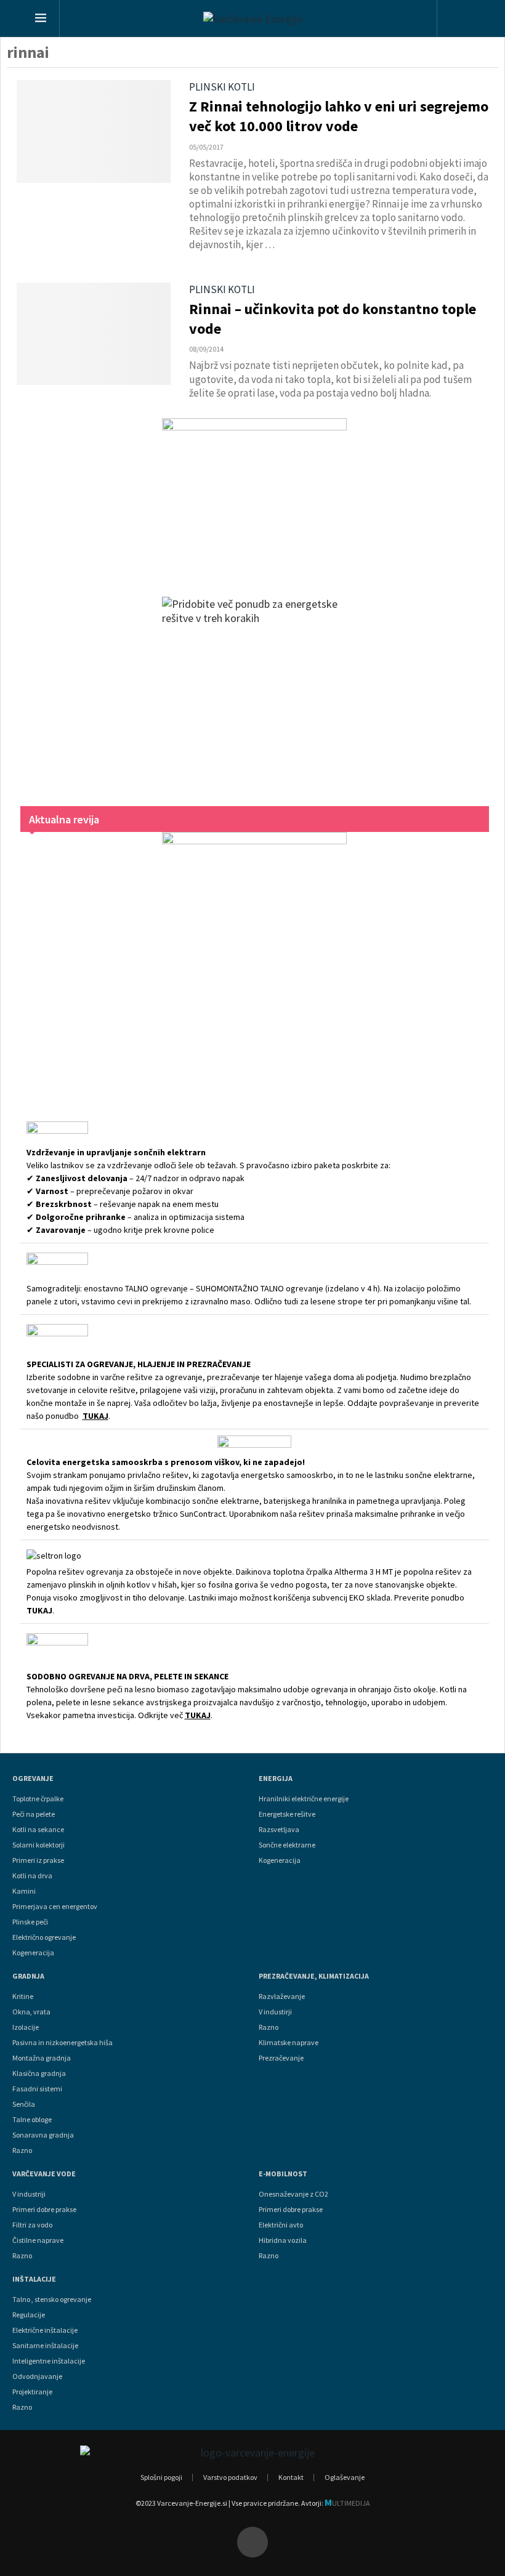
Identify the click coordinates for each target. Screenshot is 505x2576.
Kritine (23, 1997)
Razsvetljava (279, 1830)
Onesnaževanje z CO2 (293, 2194)
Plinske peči (30, 1922)
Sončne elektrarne (287, 1845)
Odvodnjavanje (37, 2376)
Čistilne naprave (38, 2240)
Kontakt (291, 2477)
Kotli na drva (32, 1876)
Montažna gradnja (42, 2058)
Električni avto (281, 2225)
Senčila (24, 2104)
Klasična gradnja (39, 2073)
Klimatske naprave (289, 2043)
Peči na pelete (34, 1814)
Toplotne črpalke (38, 1799)
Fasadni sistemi (37, 2089)
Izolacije (26, 2027)
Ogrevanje (33, 1779)
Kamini (24, 1891)
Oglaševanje (345, 2477)
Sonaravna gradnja (43, 2135)
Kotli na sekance (38, 1830)
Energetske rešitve (287, 1814)
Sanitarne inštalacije (45, 2346)
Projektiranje (32, 2392)
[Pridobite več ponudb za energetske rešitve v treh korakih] (255, 689)
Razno (22, 2150)
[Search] (460, 20)
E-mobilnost (283, 2174)
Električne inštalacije (45, 2330)
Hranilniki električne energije (304, 1799)
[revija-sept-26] (255, 960)
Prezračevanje (281, 2058)
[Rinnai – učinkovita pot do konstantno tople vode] (94, 334)
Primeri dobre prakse (44, 2210)
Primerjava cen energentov (55, 1907)
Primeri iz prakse (38, 1860)
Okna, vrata (31, 2012)
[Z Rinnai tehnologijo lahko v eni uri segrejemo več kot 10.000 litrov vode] (94, 131)
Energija (276, 1779)
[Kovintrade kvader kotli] (255, 495)
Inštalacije (34, 2279)
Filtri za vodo (32, 2225)
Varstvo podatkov (230, 2477)
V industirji (275, 2012)
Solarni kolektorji (38, 1845)
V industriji (29, 2194)
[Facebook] (252, 2542)
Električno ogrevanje (44, 1937)
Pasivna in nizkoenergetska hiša (63, 2043)
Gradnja (28, 1976)
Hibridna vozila (283, 2240)
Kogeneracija (33, 1953)
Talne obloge (32, 2120)
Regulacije (29, 2315)
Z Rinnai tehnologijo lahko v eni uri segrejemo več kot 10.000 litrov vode (339, 116)
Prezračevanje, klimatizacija (314, 1976)
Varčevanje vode (44, 2174)
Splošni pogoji (161, 2477)
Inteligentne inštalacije (49, 2361)
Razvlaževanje (282, 1997)
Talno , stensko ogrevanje (52, 2299)
